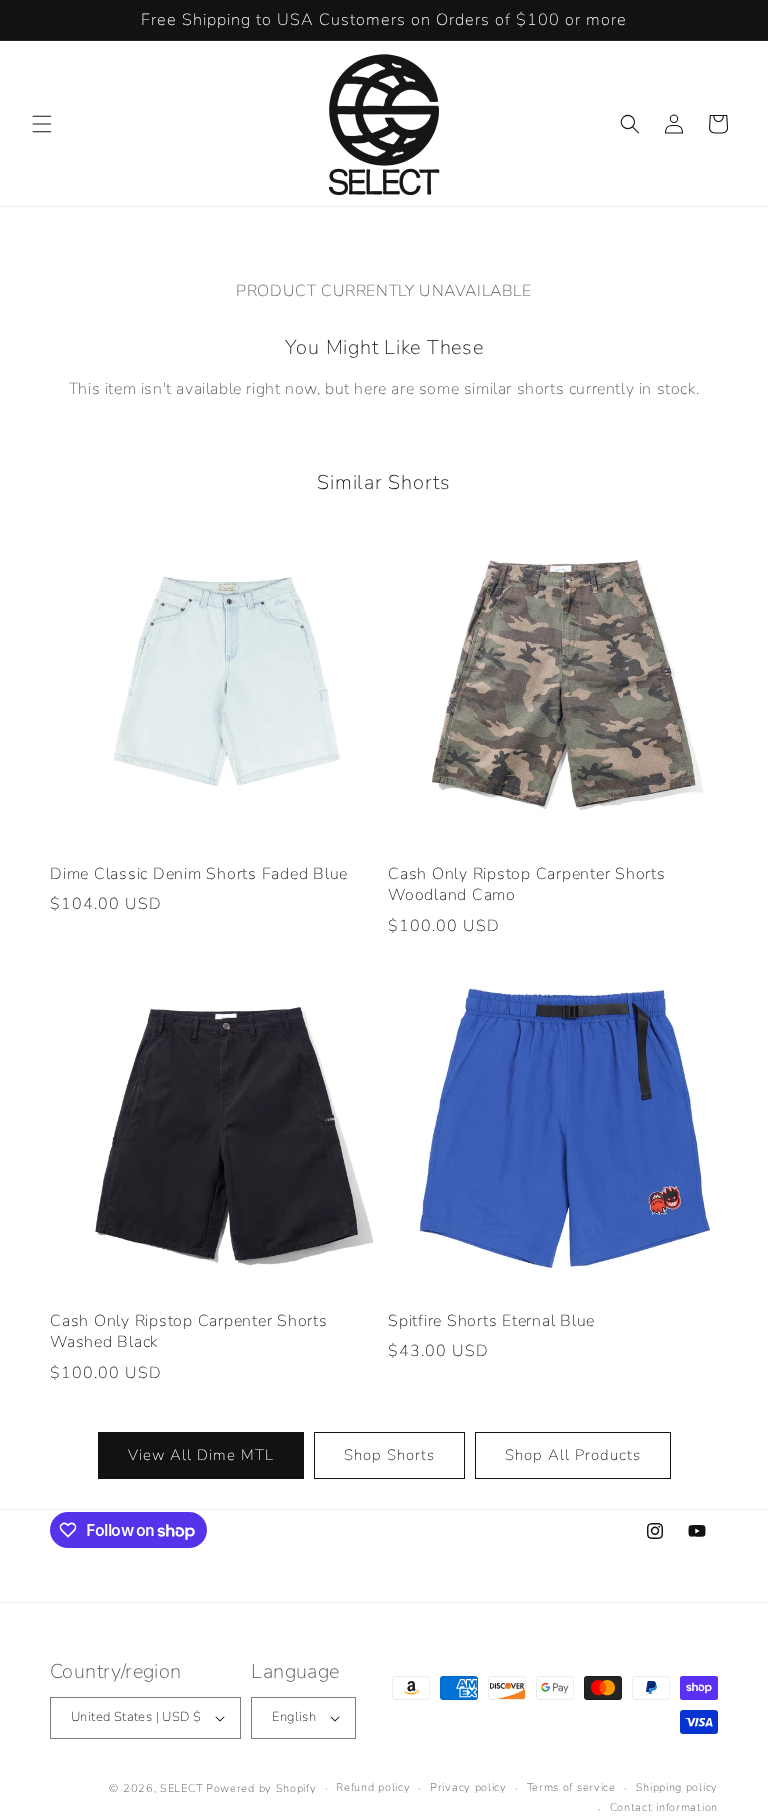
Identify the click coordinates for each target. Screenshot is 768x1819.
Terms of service (571, 1787)
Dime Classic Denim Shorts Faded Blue (199, 874)
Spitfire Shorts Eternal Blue (491, 1321)
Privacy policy (468, 1787)
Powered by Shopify (261, 1788)
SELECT (181, 1788)
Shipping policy (677, 1787)
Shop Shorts (389, 1455)
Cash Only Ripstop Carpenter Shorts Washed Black (189, 1332)
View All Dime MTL (201, 1455)
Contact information (664, 1807)
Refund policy (373, 1787)
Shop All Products (573, 1455)
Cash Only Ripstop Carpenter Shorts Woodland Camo (527, 885)
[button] (42, 124)
